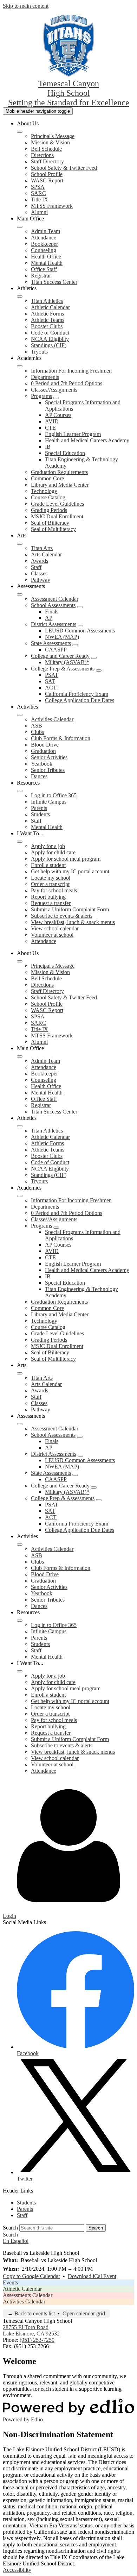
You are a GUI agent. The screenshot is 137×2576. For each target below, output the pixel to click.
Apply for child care (53, 852)
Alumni (39, 212)
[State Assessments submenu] (75, 645)
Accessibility (17, 2570)
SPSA (38, 187)
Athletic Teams (48, 320)
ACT (51, 688)
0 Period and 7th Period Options (67, 383)
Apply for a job (48, 846)
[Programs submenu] (56, 398)
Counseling (44, 250)
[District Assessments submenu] (80, 626)
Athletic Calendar (50, 307)
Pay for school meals (54, 890)
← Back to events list (31, 2313)
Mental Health (47, 263)
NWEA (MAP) (62, 637)
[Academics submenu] (20, 366)
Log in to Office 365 (54, 795)
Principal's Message (53, 136)
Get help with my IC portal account (70, 871)
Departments (45, 377)
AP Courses (58, 415)
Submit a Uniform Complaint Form (70, 909)
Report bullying (48, 897)
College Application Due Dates (80, 700)
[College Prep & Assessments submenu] (99, 670)
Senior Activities (49, 757)
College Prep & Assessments (63, 669)
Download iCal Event (92, 2276)
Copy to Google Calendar (31, 2276)
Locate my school (51, 878)
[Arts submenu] (20, 544)
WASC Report (47, 180)
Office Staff (44, 269)
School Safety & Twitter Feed (64, 168)
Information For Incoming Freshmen (71, 371)
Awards (40, 561)
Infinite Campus (49, 802)
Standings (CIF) (49, 345)
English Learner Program (73, 434)
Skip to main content (26, 6)
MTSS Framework (52, 206)
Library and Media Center (60, 485)
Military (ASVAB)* (67, 662)
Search (10, 2228)
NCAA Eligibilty (50, 339)
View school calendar (55, 928)
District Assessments (54, 624)
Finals (52, 612)
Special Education (65, 453)
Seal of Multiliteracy (53, 529)
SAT (50, 681)
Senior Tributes (48, 770)
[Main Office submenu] (20, 227)
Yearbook (42, 764)
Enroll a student (48, 865)
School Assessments (53, 605)
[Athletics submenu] (20, 297)
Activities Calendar (52, 719)
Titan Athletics (47, 301)
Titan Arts (42, 548)
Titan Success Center (54, 282)
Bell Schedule (46, 149)
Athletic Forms (47, 314)
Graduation (43, 751)
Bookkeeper (44, 244)
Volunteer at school (52, 935)
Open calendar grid (84, 2313)
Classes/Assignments (54, 390)
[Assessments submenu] (20, 594)
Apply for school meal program (66, 859)
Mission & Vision (50, 142)
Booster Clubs (47, 326)
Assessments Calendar (28, 2295)
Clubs (37, 732)
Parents (39, 808)
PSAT (52, 675)
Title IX (40, 199)
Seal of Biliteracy (50, 523)
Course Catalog (48, 497)
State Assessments (51, 643)
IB (48, 447)
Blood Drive (45, 745)
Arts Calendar (46, 554)
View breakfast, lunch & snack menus (73, 922)
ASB (37, 726)
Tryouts (39, 352)
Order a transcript (50, 884)
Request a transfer (51, 903)
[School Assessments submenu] (80, 607)
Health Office (46, 257)
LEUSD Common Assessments (80, 631)
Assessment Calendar (55, 599)
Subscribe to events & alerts (62, 916)
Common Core (47, 478)
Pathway (41, 580)
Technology (44, 491)
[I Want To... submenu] (20, 842)
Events (10, 2282)
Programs (41, 396)
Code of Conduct (50, 333)
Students (40, 814)
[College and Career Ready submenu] (94, 658)
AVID (52, 421)
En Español (16, 2241)
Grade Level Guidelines (57, 504)
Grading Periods (49, 510)
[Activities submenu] (20, 715)
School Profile (47, 174)
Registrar (41, 276)
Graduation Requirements (59, 472)
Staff (36, 567)
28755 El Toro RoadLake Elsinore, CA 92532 (31, 2330)
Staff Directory (47, 161)
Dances (39, 776)
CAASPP (56, 650)
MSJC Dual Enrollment (57, 516)
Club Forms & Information (61, 738)
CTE (50, 428)
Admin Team (45, 231)
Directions (42, 155)
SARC (38, 193)
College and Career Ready (60, 656)
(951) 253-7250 (37, 2340)
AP (49, 618)
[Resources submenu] (20, 791)
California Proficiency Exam (77, 694)
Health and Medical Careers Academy (87, 440)
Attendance (44, 238)
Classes (39, 573)
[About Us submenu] (20, 132)
